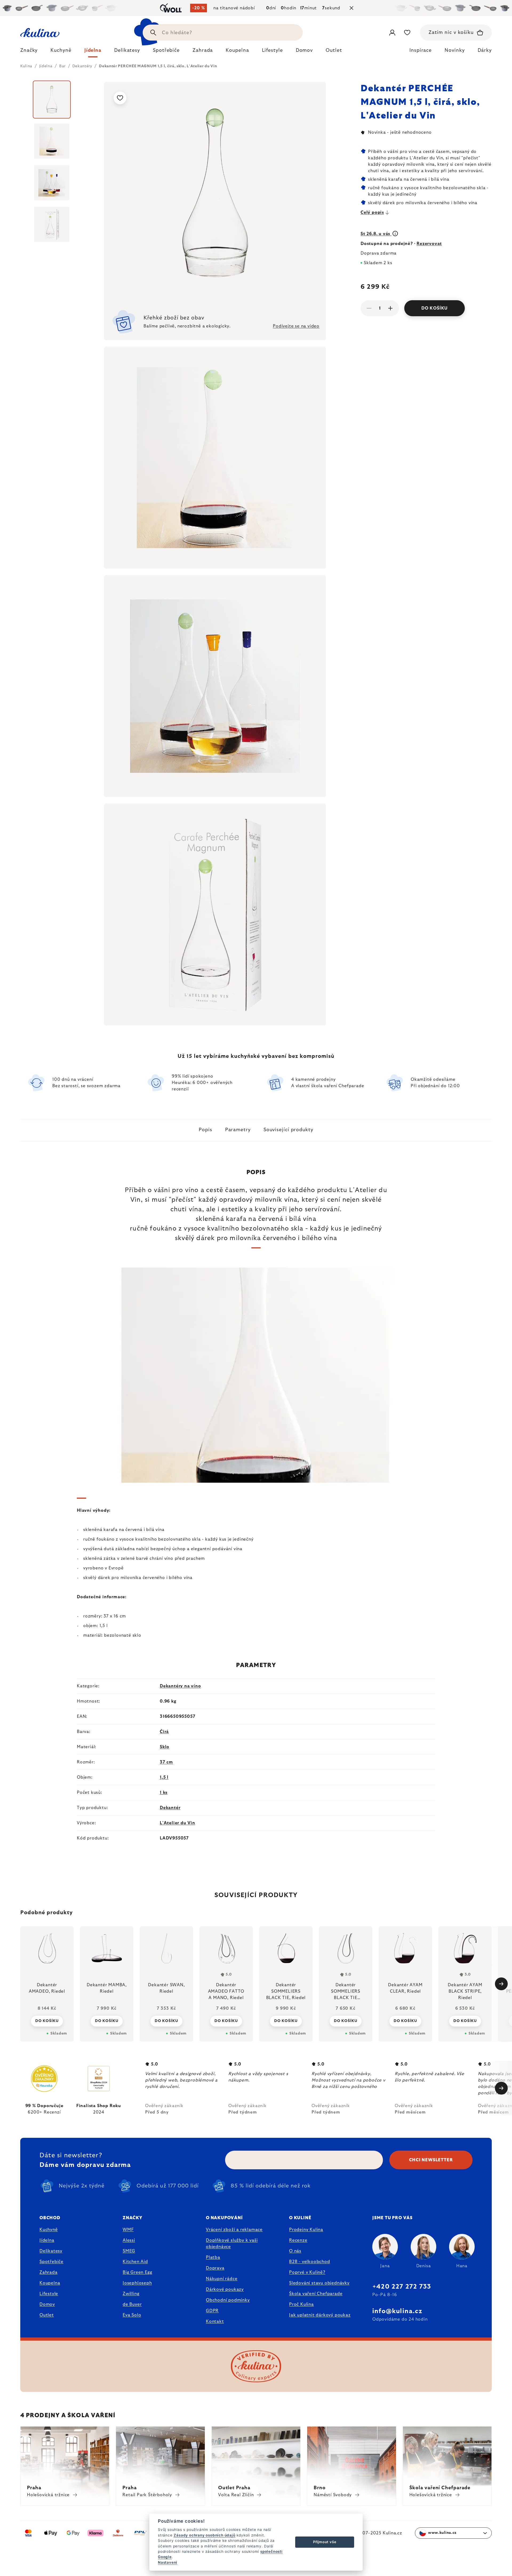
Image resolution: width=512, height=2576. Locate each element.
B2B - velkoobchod (310, 2262)
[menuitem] (29, 52)
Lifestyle (49, 2294)
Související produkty (288, 1130)
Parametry (238, 1130)
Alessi (129, 2240)
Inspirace (421, 50)
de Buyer (132, 2304)
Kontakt (215, 2321)
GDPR (212, 2311)
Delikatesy (51, 2251)
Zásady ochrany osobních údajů (204, 2535)
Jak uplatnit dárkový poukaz (320, 2315)
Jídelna (47, 2240)
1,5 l (164, 1777)
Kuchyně (49, 2230)
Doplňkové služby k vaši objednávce (232, 2243)
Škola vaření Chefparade (316, 2294)
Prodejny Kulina (306, 2230)
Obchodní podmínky (228, 2300)
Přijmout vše (325, 2542)
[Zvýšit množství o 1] (390, 308)
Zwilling (131, 2294)
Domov (47, 2304)
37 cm (166, 1762)
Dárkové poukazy (225, 2289)
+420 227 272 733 (402, 2287)
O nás (295, 2251)
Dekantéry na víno (180, 1686)
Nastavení (168, 2562)
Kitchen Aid (135, 2262)
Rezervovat (429, 244)
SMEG (129, 2251)
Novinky (455, 50)
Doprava (215, 2268)
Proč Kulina (301, 2304)
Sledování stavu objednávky (319, 2283)
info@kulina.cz (397, 2311)
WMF (128, 2230)
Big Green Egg (137, 2272)
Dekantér (170, 1808)
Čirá (164, 1732)
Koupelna (50, 2283)
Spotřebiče (51, 2262)
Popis (205, 1130)
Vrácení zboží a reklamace (234, 2230)
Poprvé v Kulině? (307, 2272)
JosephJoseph (137, 2283)
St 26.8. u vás (376, 234)
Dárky (485, 50)
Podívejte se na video (296, 326)
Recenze (298, 2240)
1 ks (164, 1792)
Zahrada (49, 2272)
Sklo (165, 1747)
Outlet (47, 2315)
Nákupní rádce (222, 2279)
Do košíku (435, 308)
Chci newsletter (431, 2160)
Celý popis (372, 212)
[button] (47, 2021)
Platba (213, 2257)
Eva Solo (132, 2315)
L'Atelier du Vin (177, 1823)
